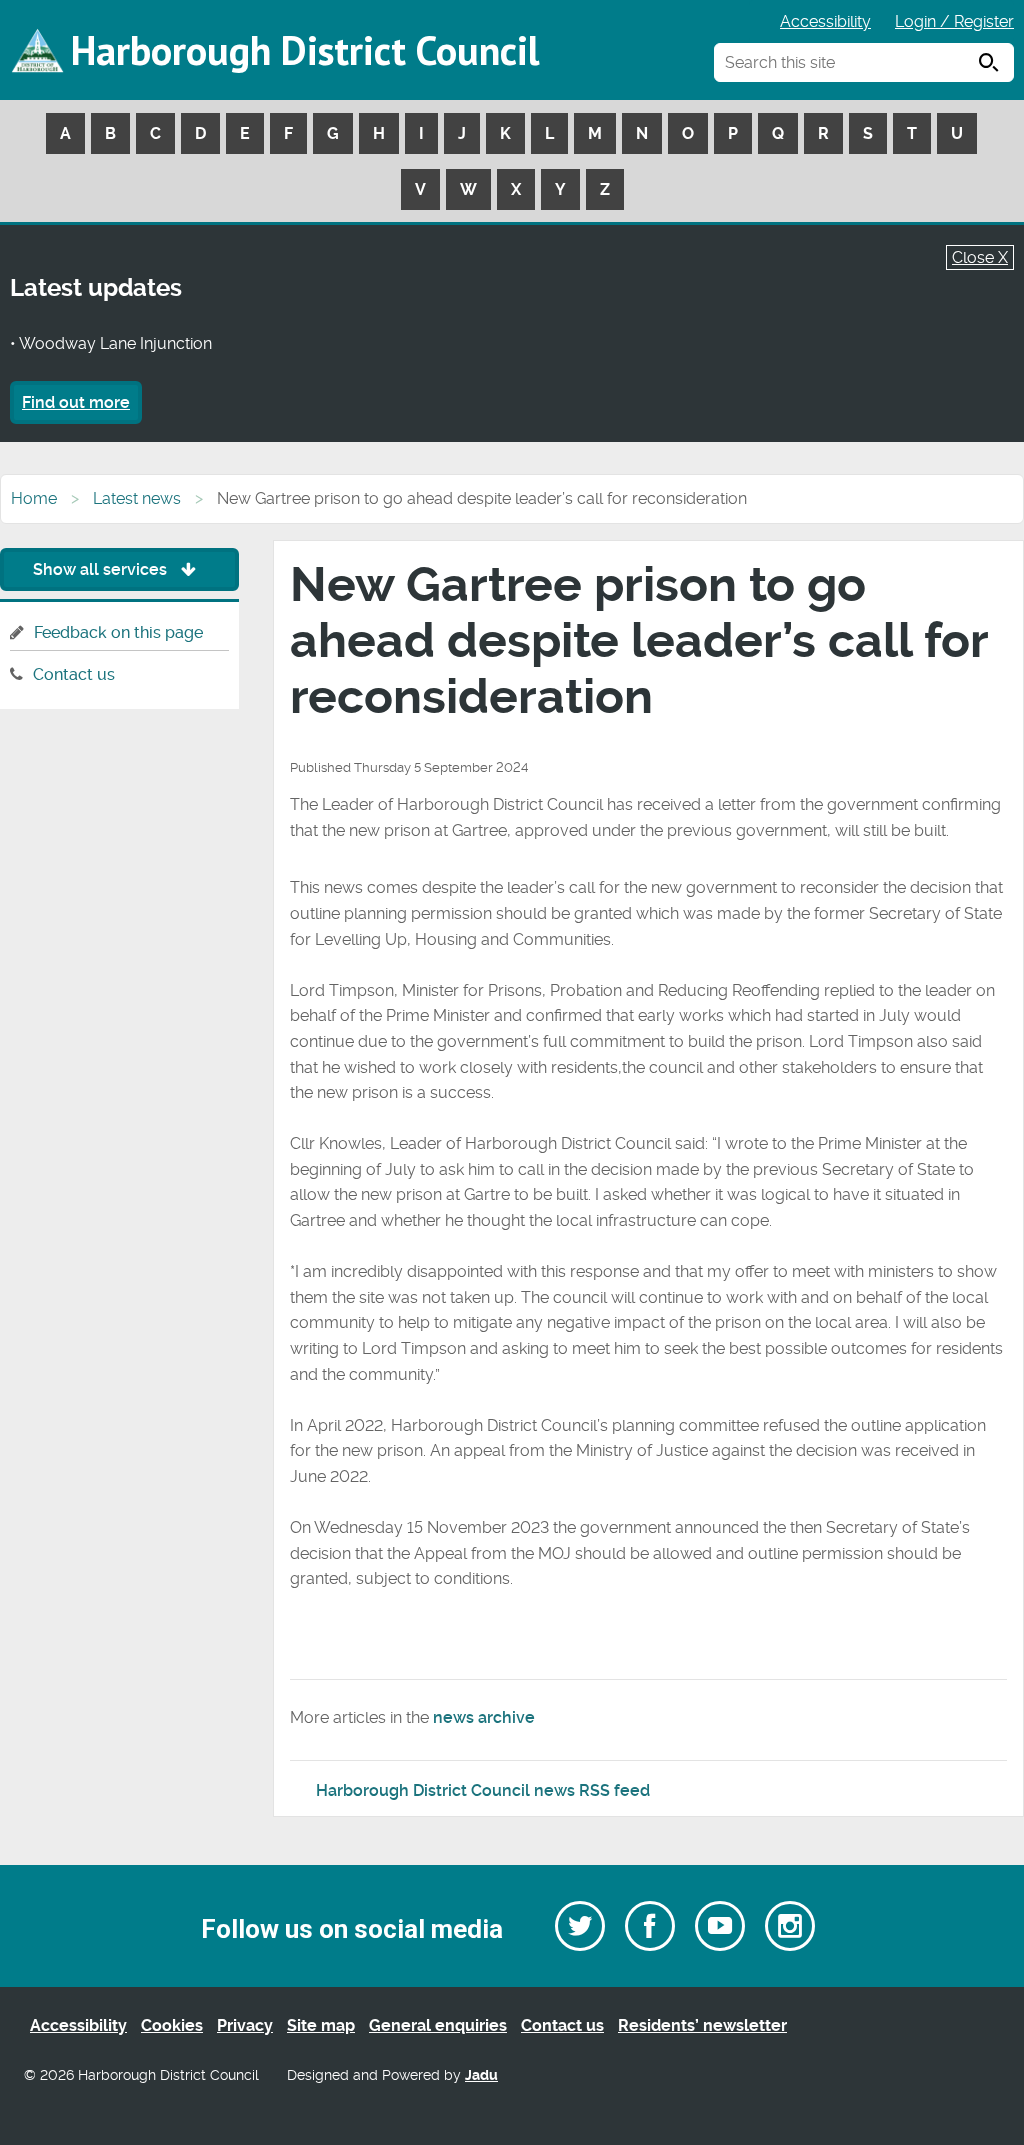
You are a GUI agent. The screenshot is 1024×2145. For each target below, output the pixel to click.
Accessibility (825, 21)
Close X (980, 257)
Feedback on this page (118, 632)
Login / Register (954, 21)
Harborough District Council (305, 50)
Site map (321, 2025)
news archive (484, 1717)
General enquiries (438, 2025)
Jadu (481, 2075)
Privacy (245, 2025)
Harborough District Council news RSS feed (483, 1790)
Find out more (76, 402)
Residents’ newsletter (702, 2025)
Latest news (137, 498)
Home (34, 498)
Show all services (102, 569)
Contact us (74, 674)
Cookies (172, 2025)
